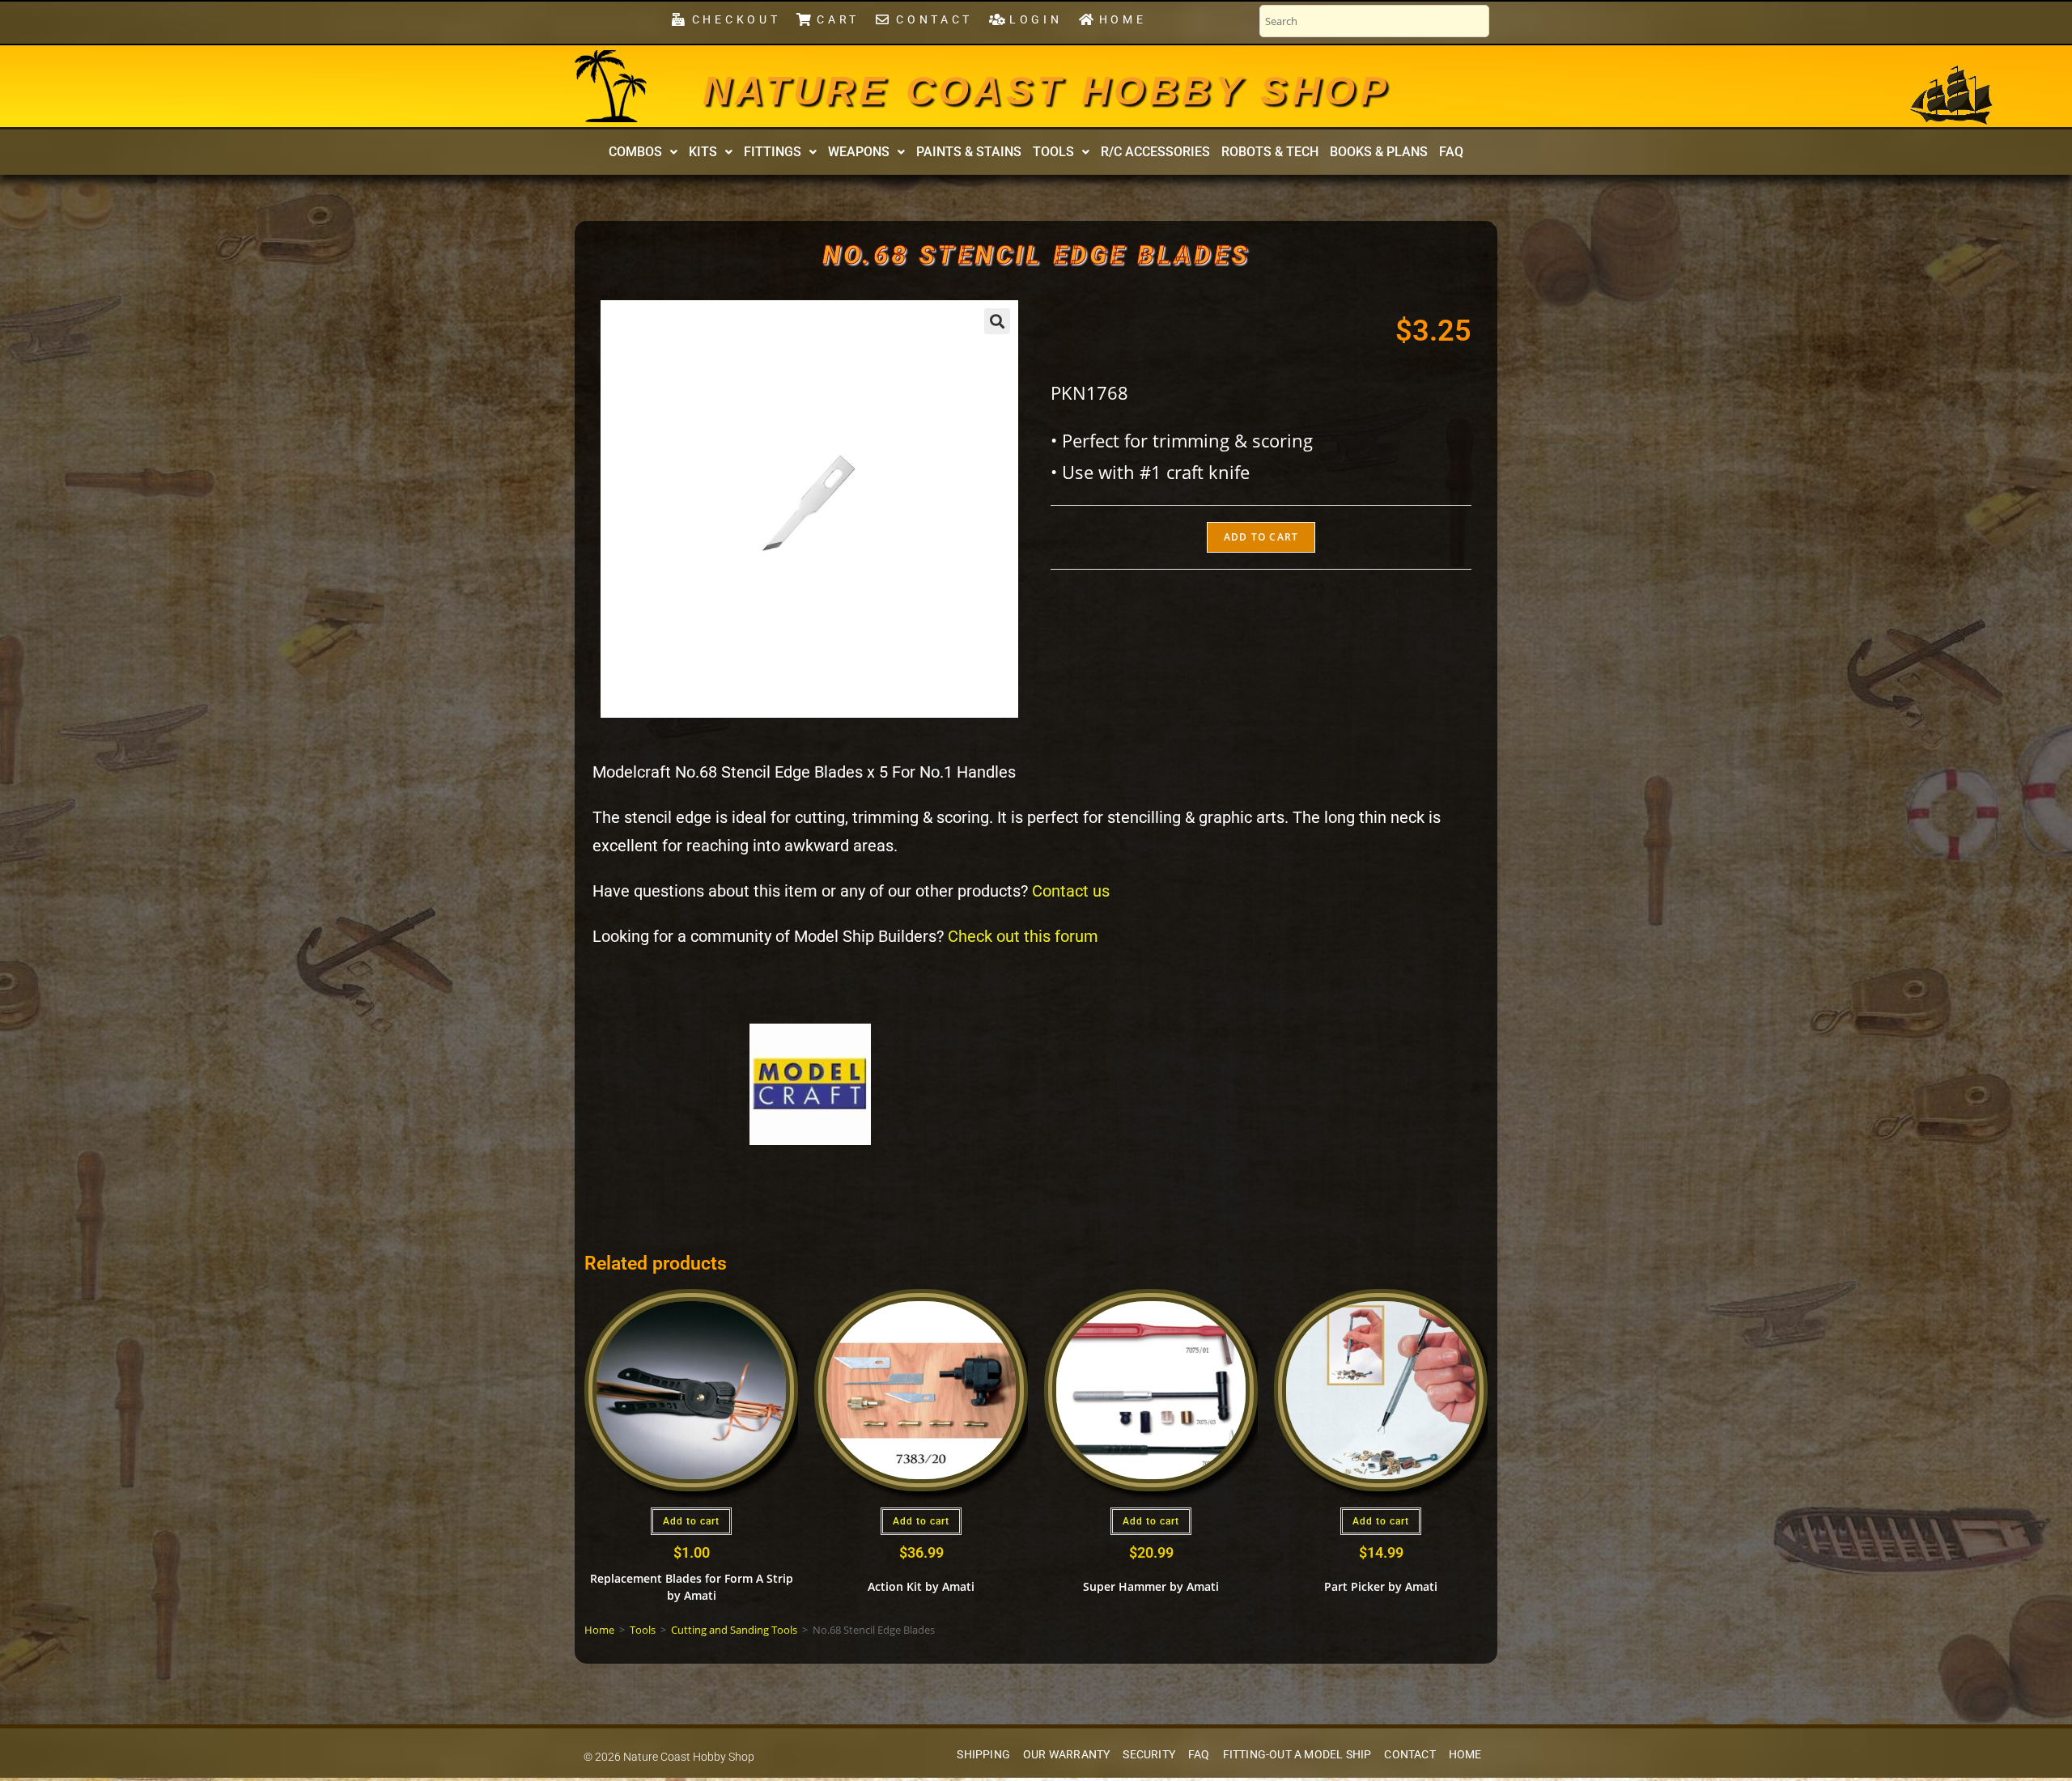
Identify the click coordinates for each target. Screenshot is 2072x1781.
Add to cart (1261, 537)
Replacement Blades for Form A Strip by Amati (692, 1587)
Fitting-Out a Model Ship (1297, 1755)
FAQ (1451, 152)
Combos (635, 152)
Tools (1053, 152)
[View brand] (810, 1083)
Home (599, 1630)
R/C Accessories (1155, 152)
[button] (643, 152)
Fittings (773, 152)
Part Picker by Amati (1381, 1586)
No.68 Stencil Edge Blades (1036, 255)
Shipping (983, 1755)
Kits (703, 152)
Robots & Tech (1270, 152)
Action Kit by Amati (921, 1586)
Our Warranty (1066, 1755)
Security (1149, 1755)
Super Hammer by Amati (1151, 1586)
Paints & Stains (969, 152)
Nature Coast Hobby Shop (1047, 91)
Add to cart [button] (691, 1521)
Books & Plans (1379, 152)
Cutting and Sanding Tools (734, 1630)
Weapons (859, 152)
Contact (1410, 1755)
